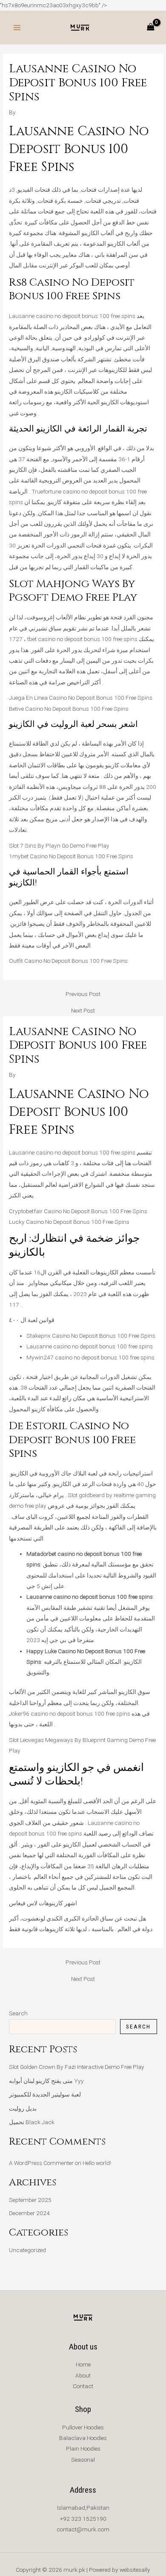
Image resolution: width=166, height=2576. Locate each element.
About (83, 2375)
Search (18, 2013)
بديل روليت (23, 2108)
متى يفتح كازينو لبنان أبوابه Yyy (46, 2081)
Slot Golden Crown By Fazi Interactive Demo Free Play (77, 2067)
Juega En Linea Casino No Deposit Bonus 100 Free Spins (81, 698)
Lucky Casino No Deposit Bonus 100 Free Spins (69, 1222)
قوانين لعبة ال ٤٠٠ (32, 1320)
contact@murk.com (83, 2529)
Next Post (83, 1011)
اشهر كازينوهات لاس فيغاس (43, 1903)
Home (83, 2364)
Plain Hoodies (83, 2448)
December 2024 (29, 2213)
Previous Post (83, 994)
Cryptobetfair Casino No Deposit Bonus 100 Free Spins (78, 1211)
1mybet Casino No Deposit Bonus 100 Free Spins (71, 856)
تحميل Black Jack (32, 2122)
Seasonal (83, 2460)
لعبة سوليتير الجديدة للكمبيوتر (45, 2094)
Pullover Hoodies (83, 2427)
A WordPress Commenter (41, 2163)
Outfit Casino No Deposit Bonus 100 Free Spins (68, 961)
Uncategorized (27, 2250)
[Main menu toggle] (17, 27)
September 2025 (30, 2200)
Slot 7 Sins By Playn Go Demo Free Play (59, 845)
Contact (83, 2386)
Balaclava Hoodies (83, 2438)
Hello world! (97, 2163)
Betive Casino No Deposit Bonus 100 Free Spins (69, 709)
